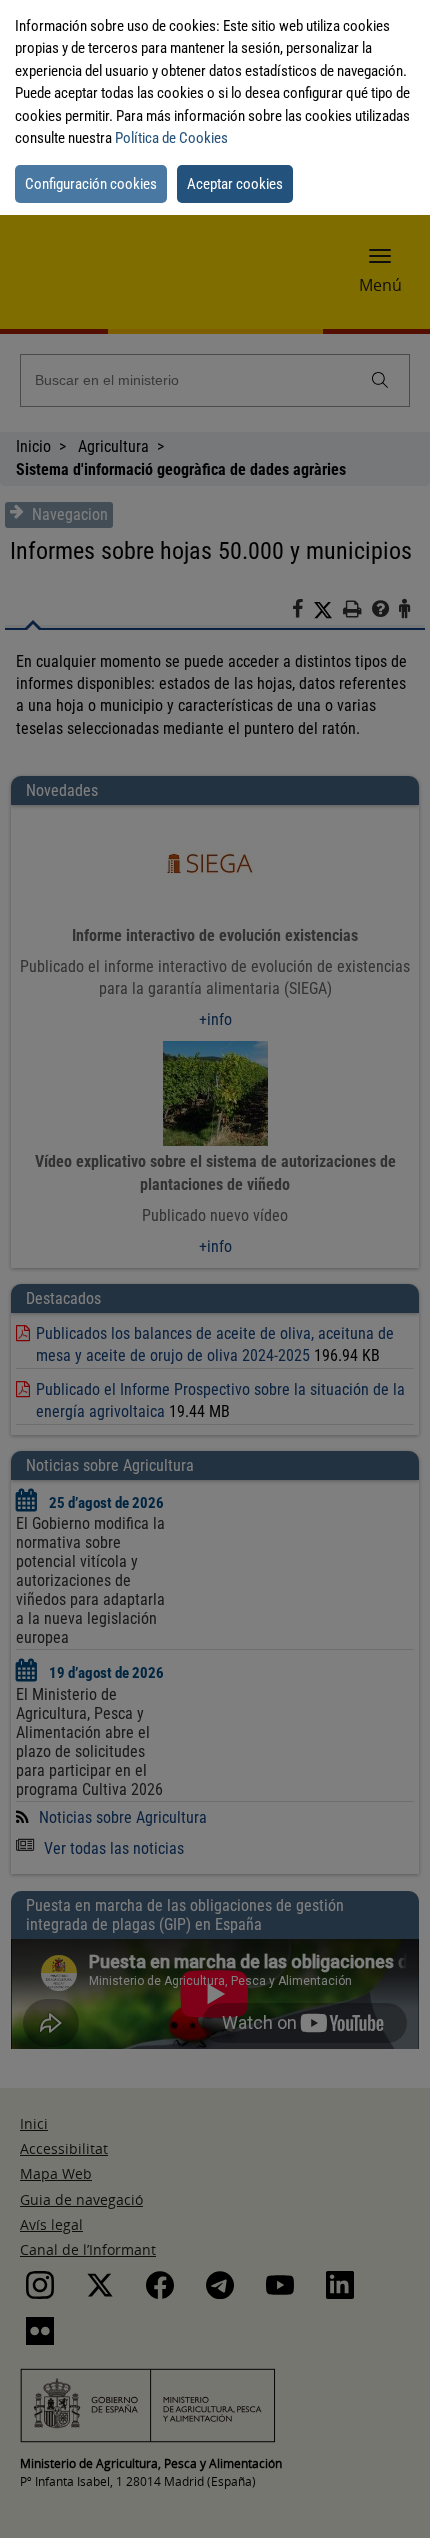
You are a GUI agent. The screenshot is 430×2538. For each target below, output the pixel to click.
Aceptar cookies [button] (235, 184)
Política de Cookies (171, 138)
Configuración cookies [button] (91, 184)
